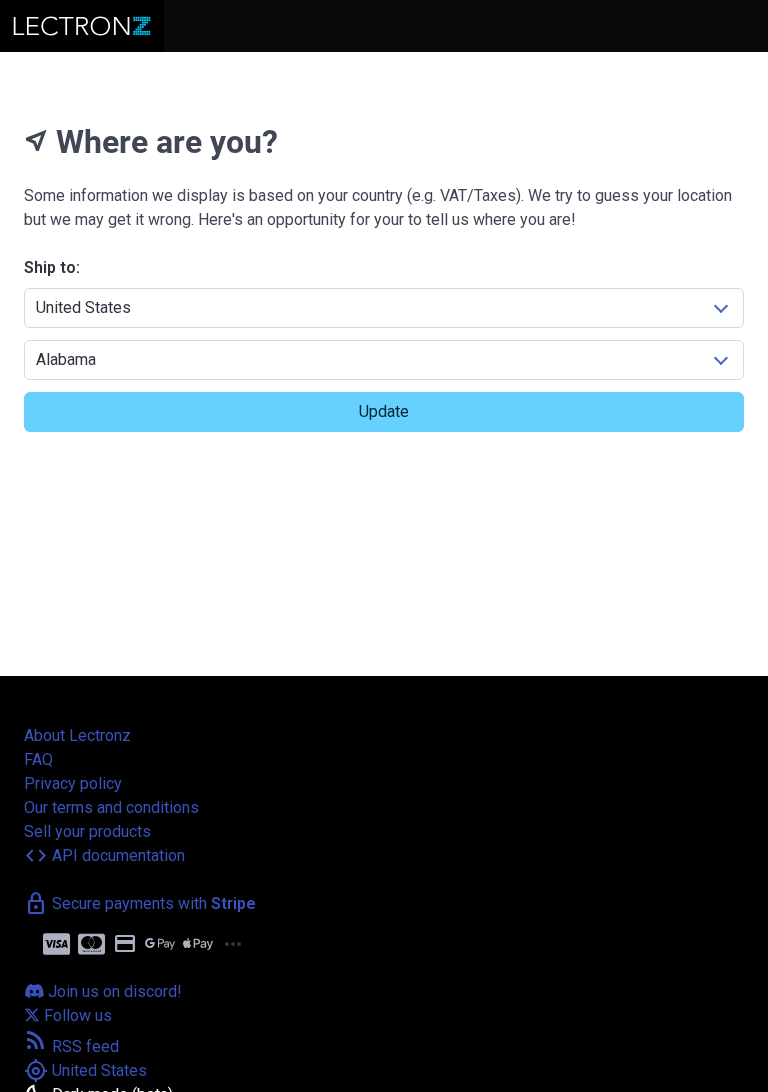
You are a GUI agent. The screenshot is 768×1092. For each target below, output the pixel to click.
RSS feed (71, 1046)
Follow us (76, 1015)
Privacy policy (73, 783)
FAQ (38, 759)
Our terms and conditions (111, 807)
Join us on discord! (113, 991)
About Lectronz (77, 735)
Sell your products (87, 831)
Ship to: (52, 267)
